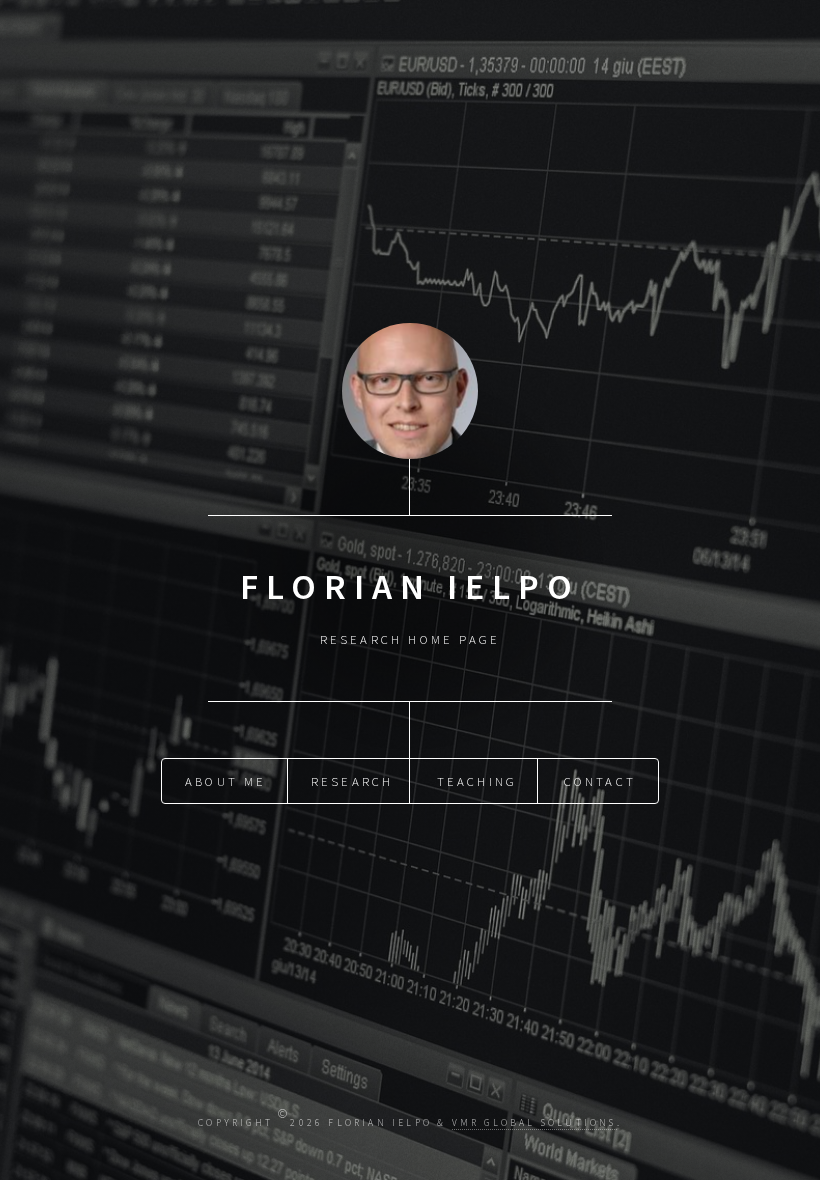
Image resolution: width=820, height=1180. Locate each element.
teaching (477, 781)
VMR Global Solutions (534, 1123)
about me (226, 781)
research (352, 781)
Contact (600, 781)
